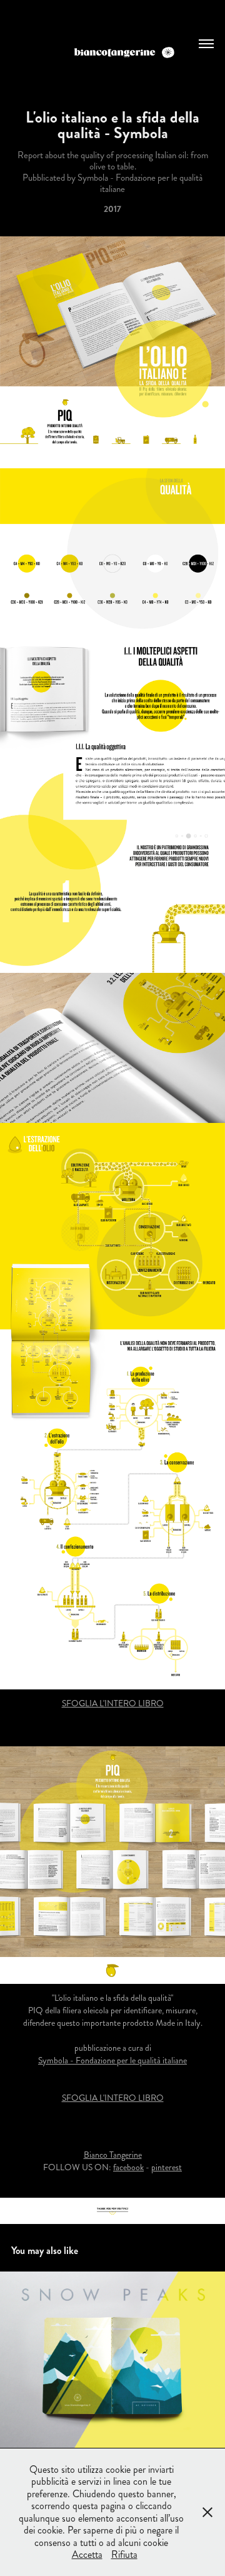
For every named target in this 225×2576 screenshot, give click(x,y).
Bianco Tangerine (113, 2155)
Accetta (87, 2554)
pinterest (167, 2167)
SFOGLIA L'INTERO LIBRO (113, 1703)
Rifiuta (124, 2554)
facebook (128, 2167)
